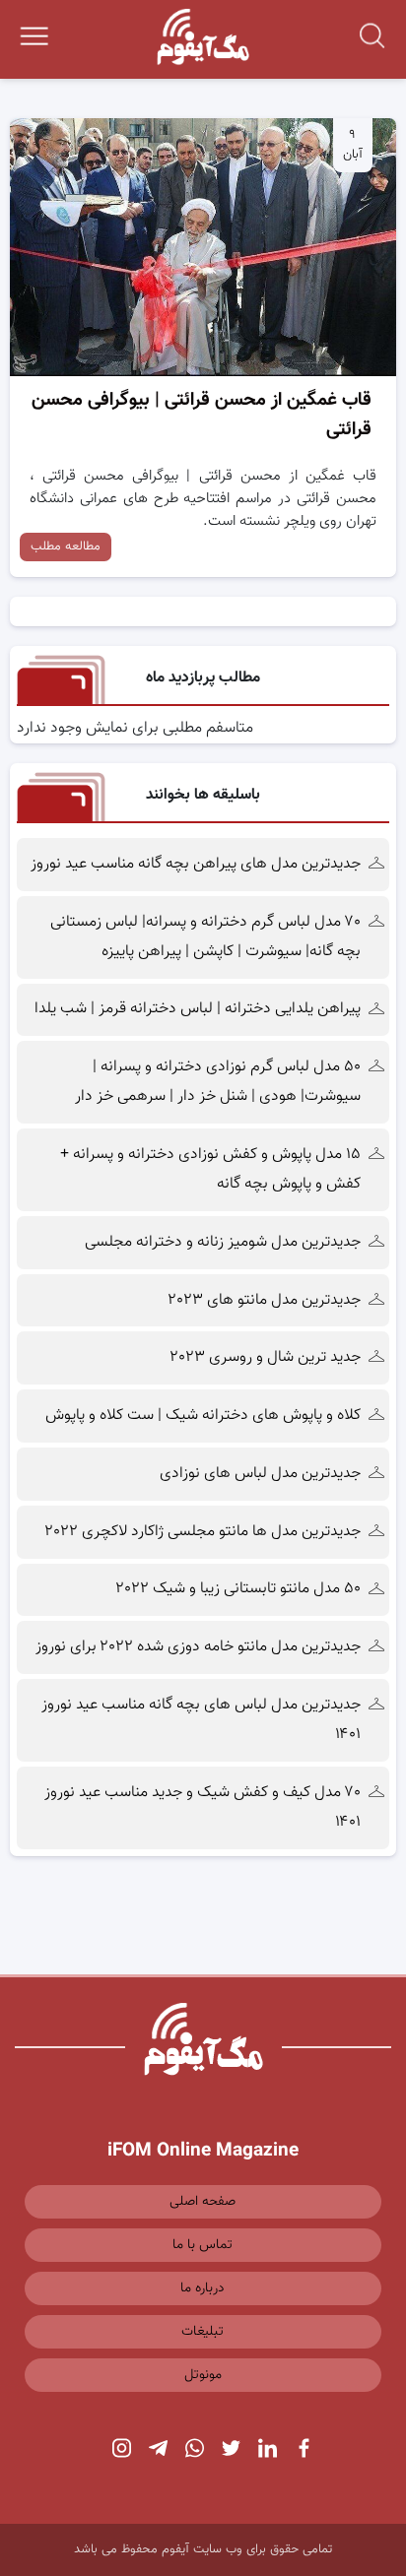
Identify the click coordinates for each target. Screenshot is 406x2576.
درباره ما (203, 2288)
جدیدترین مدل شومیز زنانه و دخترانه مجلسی (223, 1242)
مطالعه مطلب (66, 547)
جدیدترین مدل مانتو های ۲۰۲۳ (265, 1300)
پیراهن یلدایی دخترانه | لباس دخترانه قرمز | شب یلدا (198, 1009)
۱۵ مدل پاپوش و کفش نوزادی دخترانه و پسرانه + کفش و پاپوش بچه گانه (210, 1169)
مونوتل (203, 2375)
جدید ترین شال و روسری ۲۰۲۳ (266, 1357)
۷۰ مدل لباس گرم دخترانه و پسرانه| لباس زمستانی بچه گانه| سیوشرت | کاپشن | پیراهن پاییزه (205, 937)
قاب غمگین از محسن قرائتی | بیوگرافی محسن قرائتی (202, 415)
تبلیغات (203, 2332)
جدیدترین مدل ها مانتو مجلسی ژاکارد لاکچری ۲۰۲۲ (203, 1532)
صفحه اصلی (203, 2202)
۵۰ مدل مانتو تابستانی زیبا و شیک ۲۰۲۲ (238, 1589)
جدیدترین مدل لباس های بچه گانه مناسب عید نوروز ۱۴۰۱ (201, 1720)
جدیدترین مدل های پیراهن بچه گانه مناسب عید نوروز (196, 864)
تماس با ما (203, 2245)
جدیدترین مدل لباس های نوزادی (260, 1474)
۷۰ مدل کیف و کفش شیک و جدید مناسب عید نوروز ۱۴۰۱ (203, 1807)
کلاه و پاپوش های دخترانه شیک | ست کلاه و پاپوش (203, 1416)
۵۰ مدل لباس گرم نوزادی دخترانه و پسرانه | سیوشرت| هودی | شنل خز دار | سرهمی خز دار (216, 1082)
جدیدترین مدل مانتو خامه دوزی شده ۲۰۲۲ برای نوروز (198, 1647)
